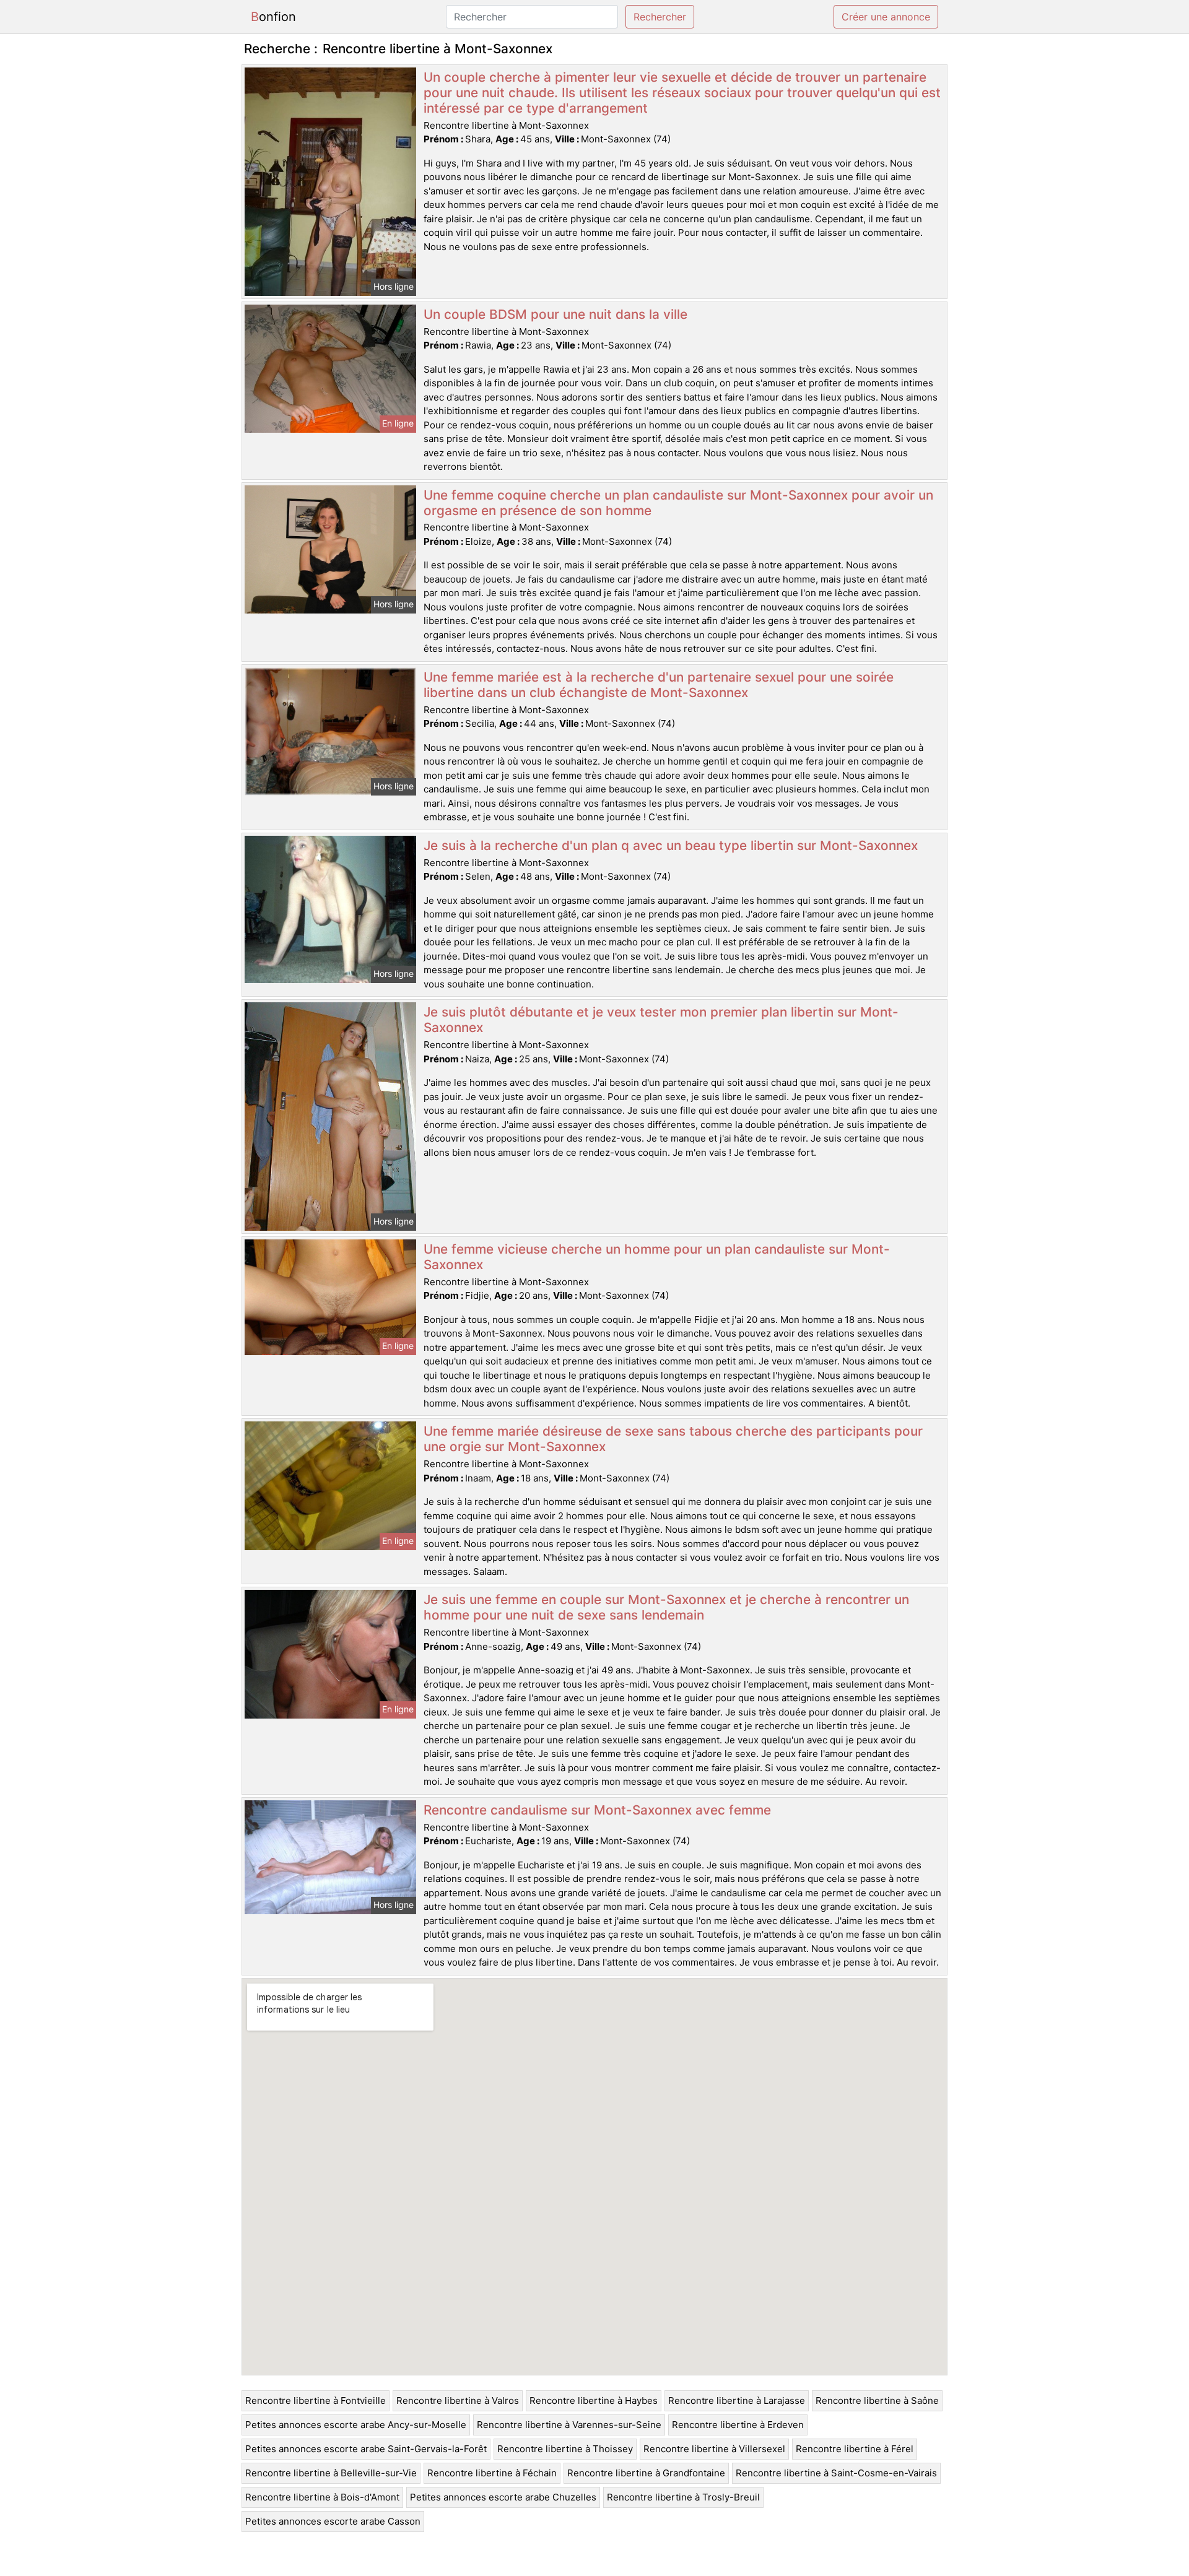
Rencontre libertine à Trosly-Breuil (683, 2497)
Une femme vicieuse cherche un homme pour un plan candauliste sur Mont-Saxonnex (657, 1257)
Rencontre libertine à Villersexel (714, 2449)
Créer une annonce (886, 17)
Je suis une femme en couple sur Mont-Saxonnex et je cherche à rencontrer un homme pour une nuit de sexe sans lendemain (666, 1607)
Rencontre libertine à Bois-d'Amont (322, 2497)
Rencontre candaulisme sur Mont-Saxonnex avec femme (597, 1810)
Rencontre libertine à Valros (458, 2400)
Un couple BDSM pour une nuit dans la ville (555, 314)
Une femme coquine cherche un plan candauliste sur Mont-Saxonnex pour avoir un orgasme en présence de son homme (678, 503)
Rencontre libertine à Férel (855, 2449)
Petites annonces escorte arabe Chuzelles (503, 2497)
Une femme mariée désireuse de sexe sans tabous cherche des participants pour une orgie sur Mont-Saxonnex (673, 1439)
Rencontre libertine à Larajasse (737, 2400)
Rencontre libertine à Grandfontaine (646, 2473)
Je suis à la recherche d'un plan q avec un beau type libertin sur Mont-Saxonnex (671, 845)
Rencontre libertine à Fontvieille (316, 2400)
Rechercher (660, 17)
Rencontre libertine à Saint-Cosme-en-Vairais (836, 2473)
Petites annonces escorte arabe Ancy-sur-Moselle (356, 2425)
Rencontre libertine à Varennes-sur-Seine (569, 2425)
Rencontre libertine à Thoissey (565, 2449)
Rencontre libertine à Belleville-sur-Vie (331, 2473)
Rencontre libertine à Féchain (492, 2473)
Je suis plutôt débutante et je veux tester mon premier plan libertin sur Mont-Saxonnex (661, 1020)
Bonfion (273, 17)
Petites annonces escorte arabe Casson (333, 2521)
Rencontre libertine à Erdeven (738, 2425)
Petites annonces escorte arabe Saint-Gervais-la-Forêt (366, 2449)
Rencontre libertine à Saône (877, 2400)
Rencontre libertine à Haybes (594, 2400)
